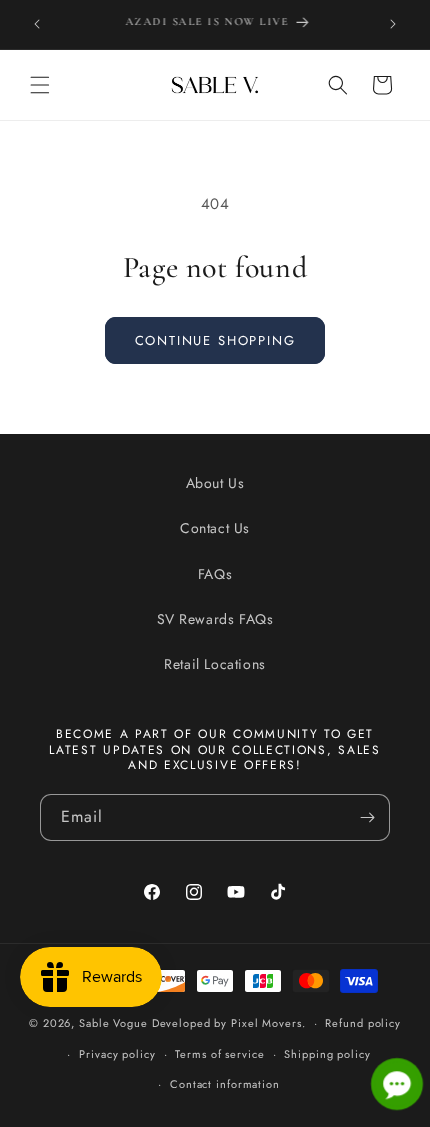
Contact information (225, 1084)
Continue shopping (215, 340)
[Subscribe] (367, 817)
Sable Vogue (113, 1023)
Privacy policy (117, 1054)
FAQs (215, 574)
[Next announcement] (393, 24)
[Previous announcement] (37, 24)
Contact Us (215, 528)
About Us (215, 483)
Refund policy (362, 1023)
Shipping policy (327, 1054)
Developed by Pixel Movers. (229, 1023)
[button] (40, 85)
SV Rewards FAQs (215, 619)
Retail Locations (215, 664)
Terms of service (219, 1054)
